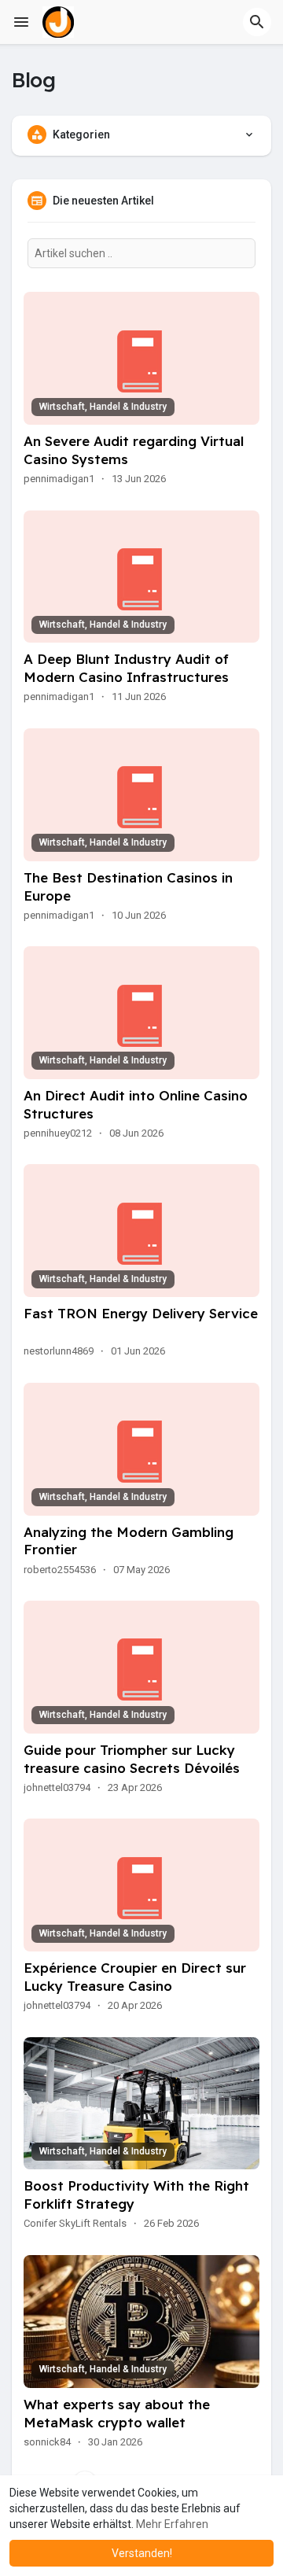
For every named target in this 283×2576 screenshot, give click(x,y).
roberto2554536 (60, 1570)
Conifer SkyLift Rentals (75, 2223)
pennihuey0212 (58, 1133)
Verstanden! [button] (142, 2553)
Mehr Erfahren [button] (172, 2524)
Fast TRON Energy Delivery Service (141, 1313)
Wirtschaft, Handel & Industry (103, 407)
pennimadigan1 (59, 479)
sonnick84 (47, 2442)
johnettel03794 (57, 1787)
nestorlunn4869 (59, 1351)
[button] (257, 22)
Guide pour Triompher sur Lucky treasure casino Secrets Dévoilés (132, 1759)
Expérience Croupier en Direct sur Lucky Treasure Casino (135, 1977)
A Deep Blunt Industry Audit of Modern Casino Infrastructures (126, 668)
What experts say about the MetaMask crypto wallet (117, 2413)
